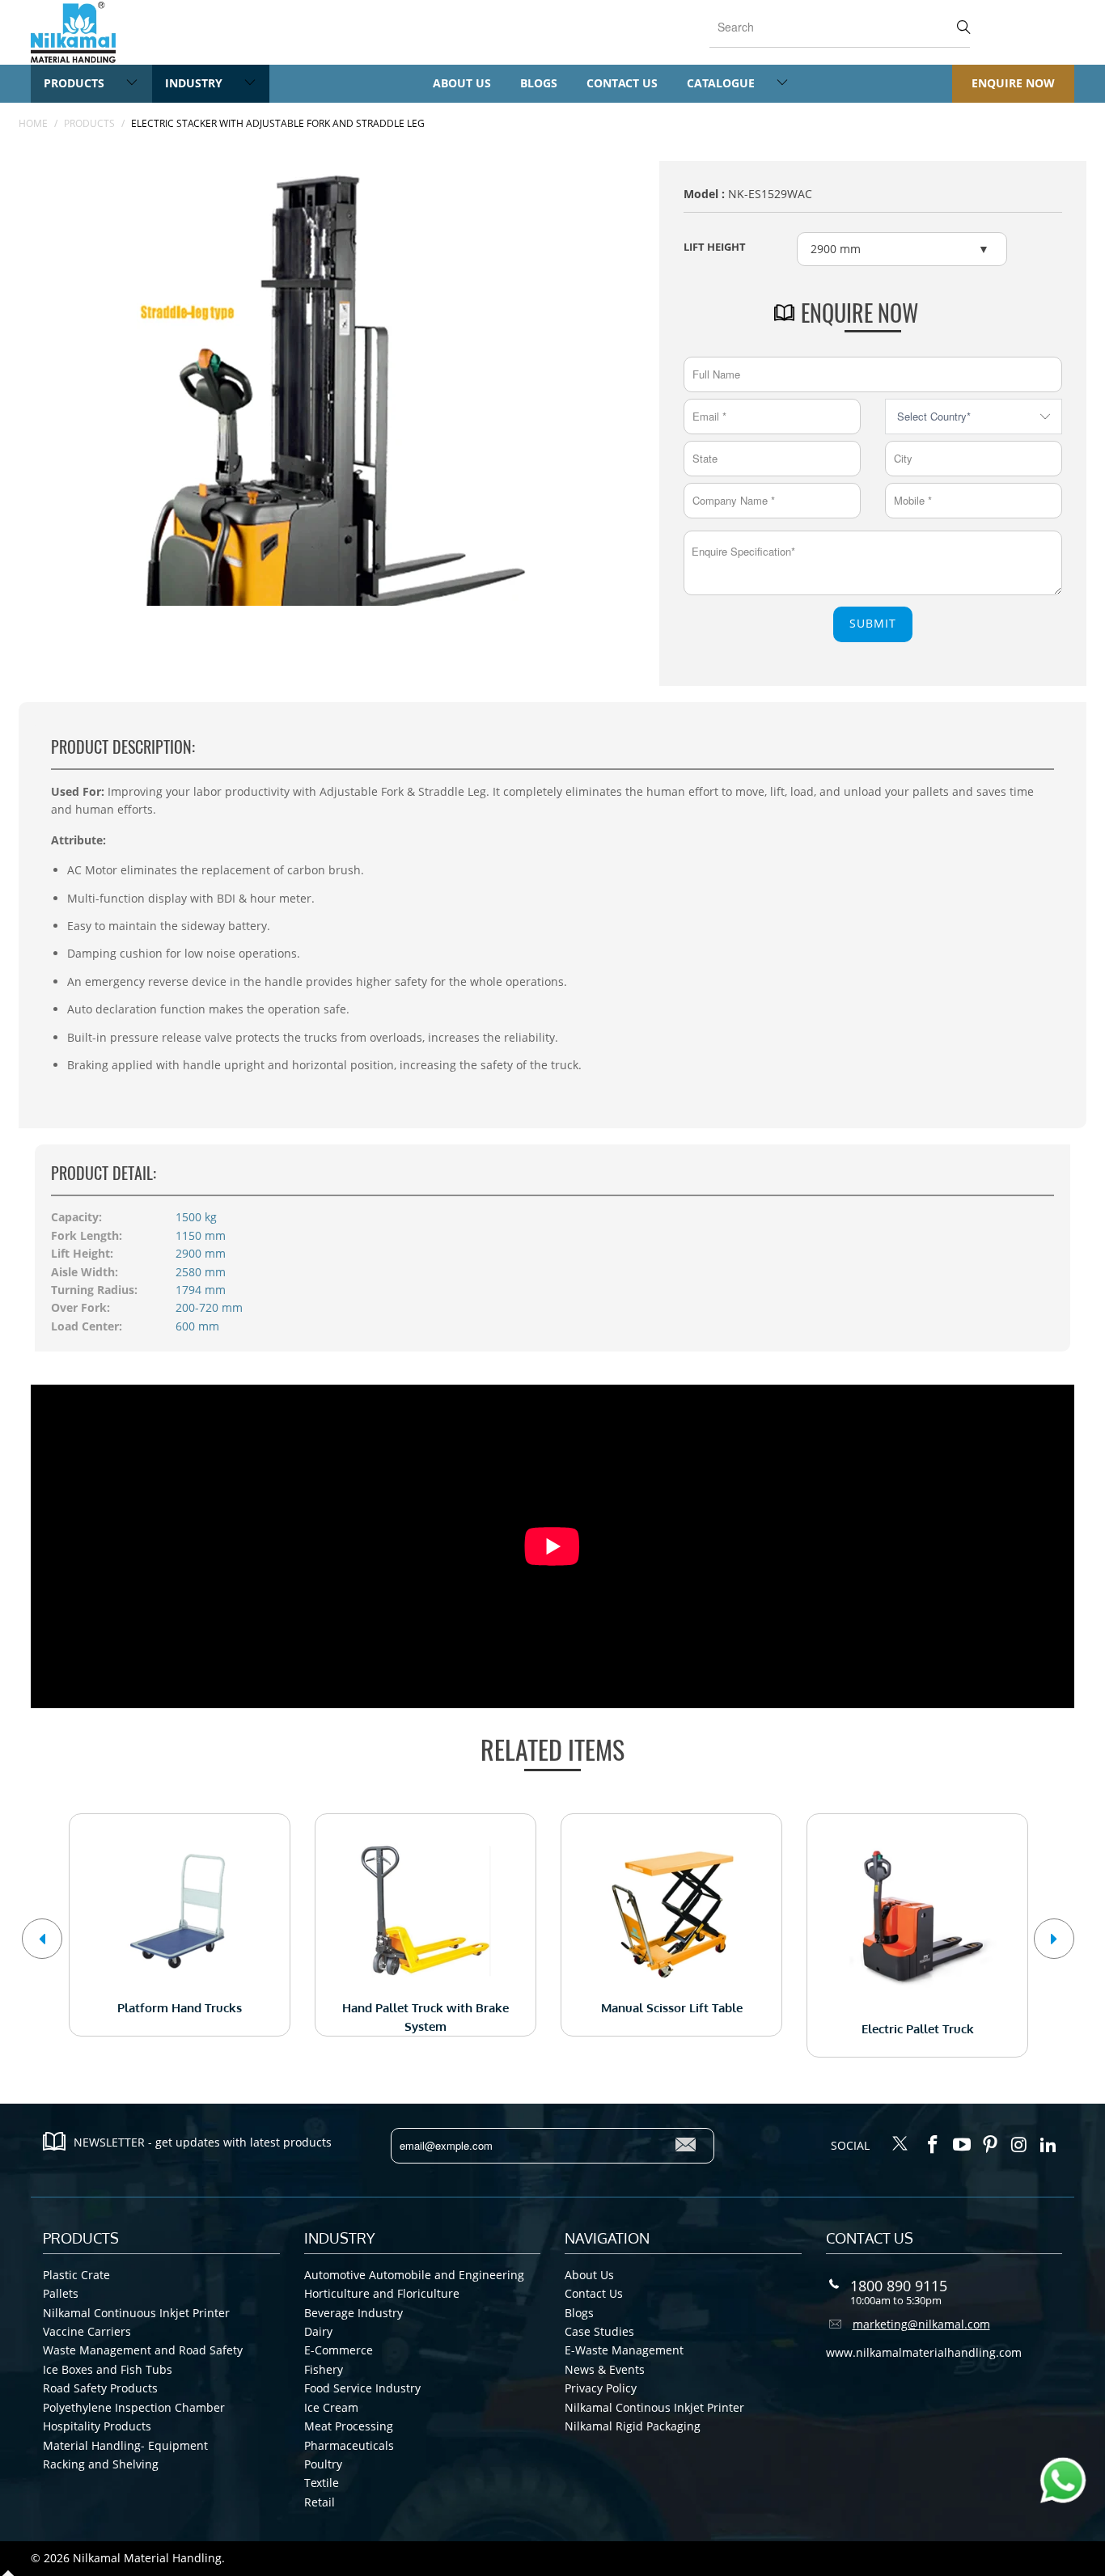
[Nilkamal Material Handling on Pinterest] (991, 2145)
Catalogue (722, 83)
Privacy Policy (601, 2388)
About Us (462, 83)
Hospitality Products (97, 2426)
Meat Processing (349, 2426)
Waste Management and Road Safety (143, 2350)
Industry (195, 83)
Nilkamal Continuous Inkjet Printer (136, 2313)
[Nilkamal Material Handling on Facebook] (934, 2145)
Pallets (61, 2293)
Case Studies (599, 2331)
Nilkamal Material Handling (147, 2558)
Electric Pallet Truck (917, 1921)
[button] (42, 1939)
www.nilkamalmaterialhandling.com (924, 2352)
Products (76, 83)
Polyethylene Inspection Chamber (134, 2407)
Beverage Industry (354, 2313)
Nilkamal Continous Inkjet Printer (654, 2407)
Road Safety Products (100, 2388)
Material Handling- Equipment (125, 2445)
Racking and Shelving (101, 2464)
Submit (873, 623)
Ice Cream (331, 2407)
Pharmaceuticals (349, 2445)
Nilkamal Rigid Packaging (633, 2426)
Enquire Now (1013, 83)
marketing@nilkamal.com (921, 2324)
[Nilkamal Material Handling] (73, 32)
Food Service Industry (362, 2388)
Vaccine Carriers (87, 2331)
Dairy (318, 2331)
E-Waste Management (624, 2350)
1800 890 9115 (899, 2286)
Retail (320, 2502)
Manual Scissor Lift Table (671, 1911)
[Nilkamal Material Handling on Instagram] (1020, 2145)
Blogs (539, 83)
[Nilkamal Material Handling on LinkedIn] (1048, 2145)
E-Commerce (339, 2350)
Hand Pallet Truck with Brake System (425, 1911)
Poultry (323, 2464)
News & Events (605, 2369)
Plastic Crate (76, 2275)
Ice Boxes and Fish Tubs (108, 2369)
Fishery (324, 2369)
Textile (322, 2483)
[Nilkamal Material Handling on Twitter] (900, 2145)
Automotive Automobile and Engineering (414, 2275)
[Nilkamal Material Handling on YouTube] (962, 2145)
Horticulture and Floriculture (382, 2293)
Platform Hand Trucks (180, 1911)
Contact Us (622, 83)
